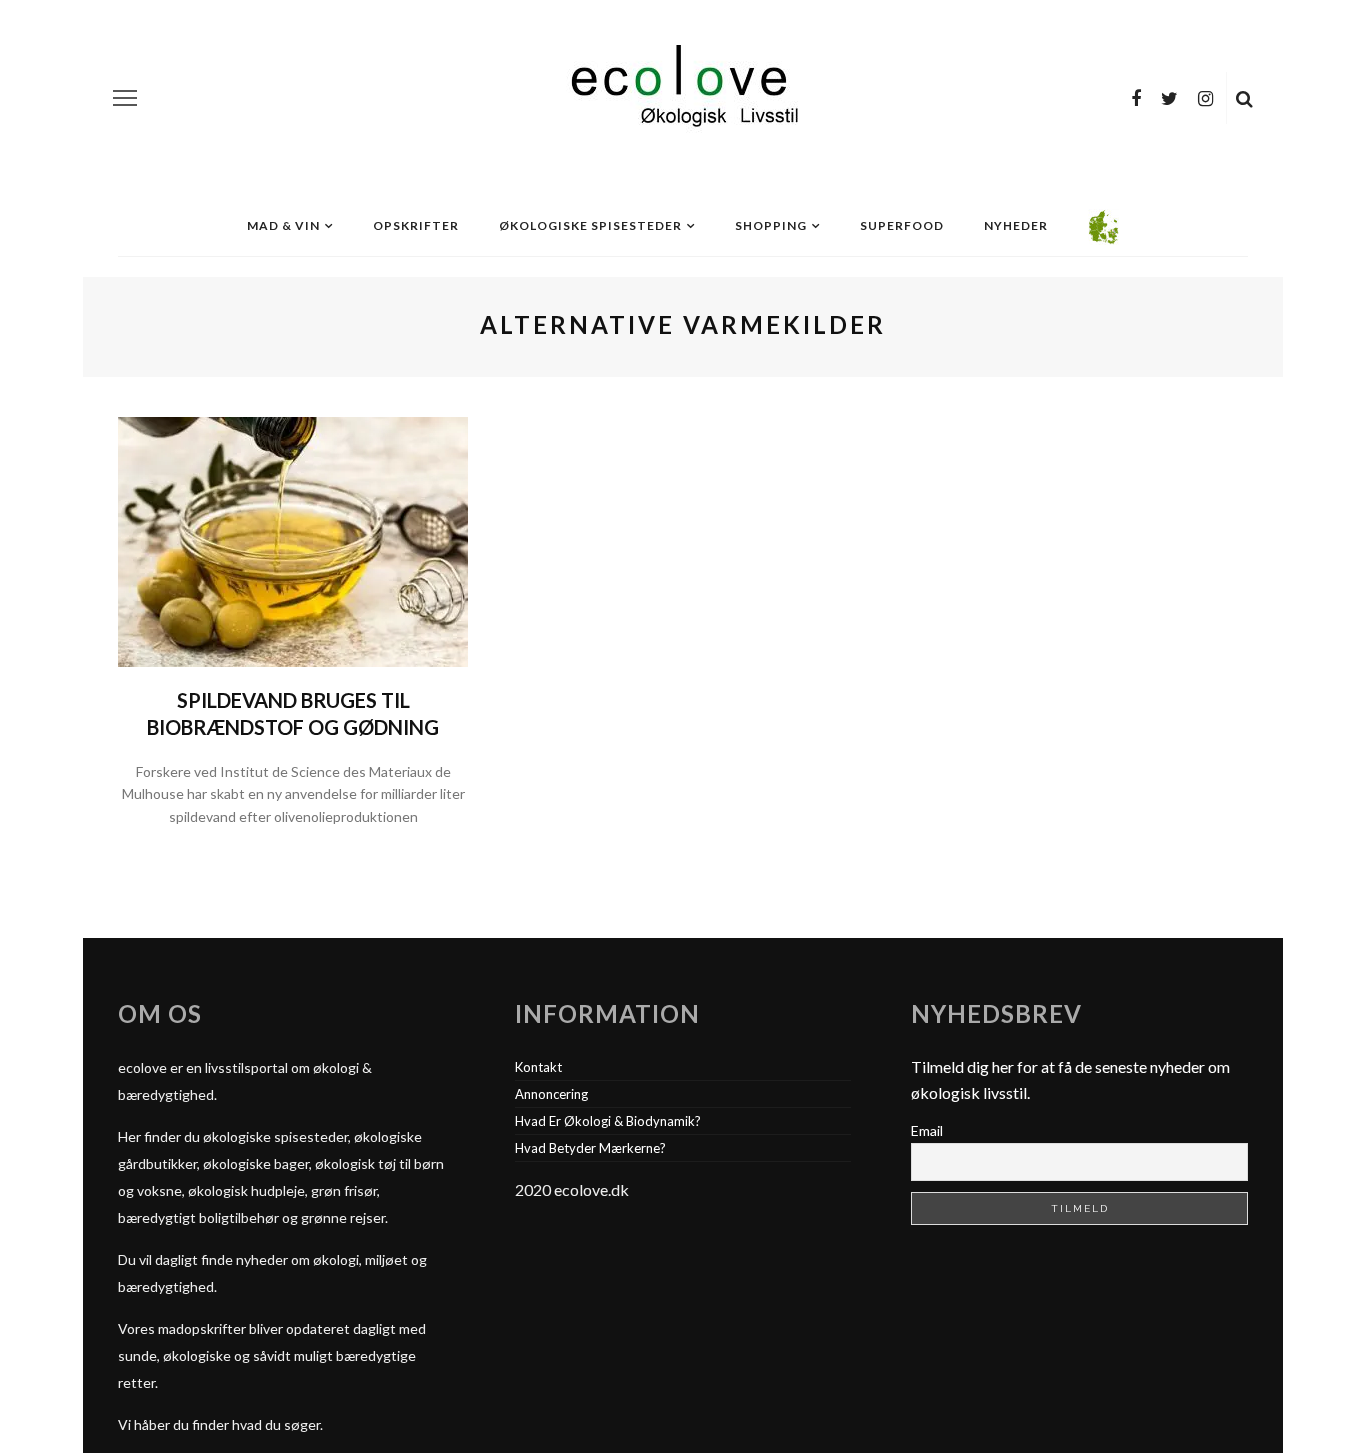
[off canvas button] (125, 98)
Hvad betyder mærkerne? (590, 1148)
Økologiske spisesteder (590, 225)
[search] (1244, 98)
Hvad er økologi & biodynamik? (608, 1121)
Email (927, 1130)
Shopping (771, 225)
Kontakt (538, 1067)
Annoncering (551, 1094)
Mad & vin (283, 225)
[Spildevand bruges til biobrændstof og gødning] (293, 539)
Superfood (902, 225)
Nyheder (1016, 225)
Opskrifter (416, 225)
